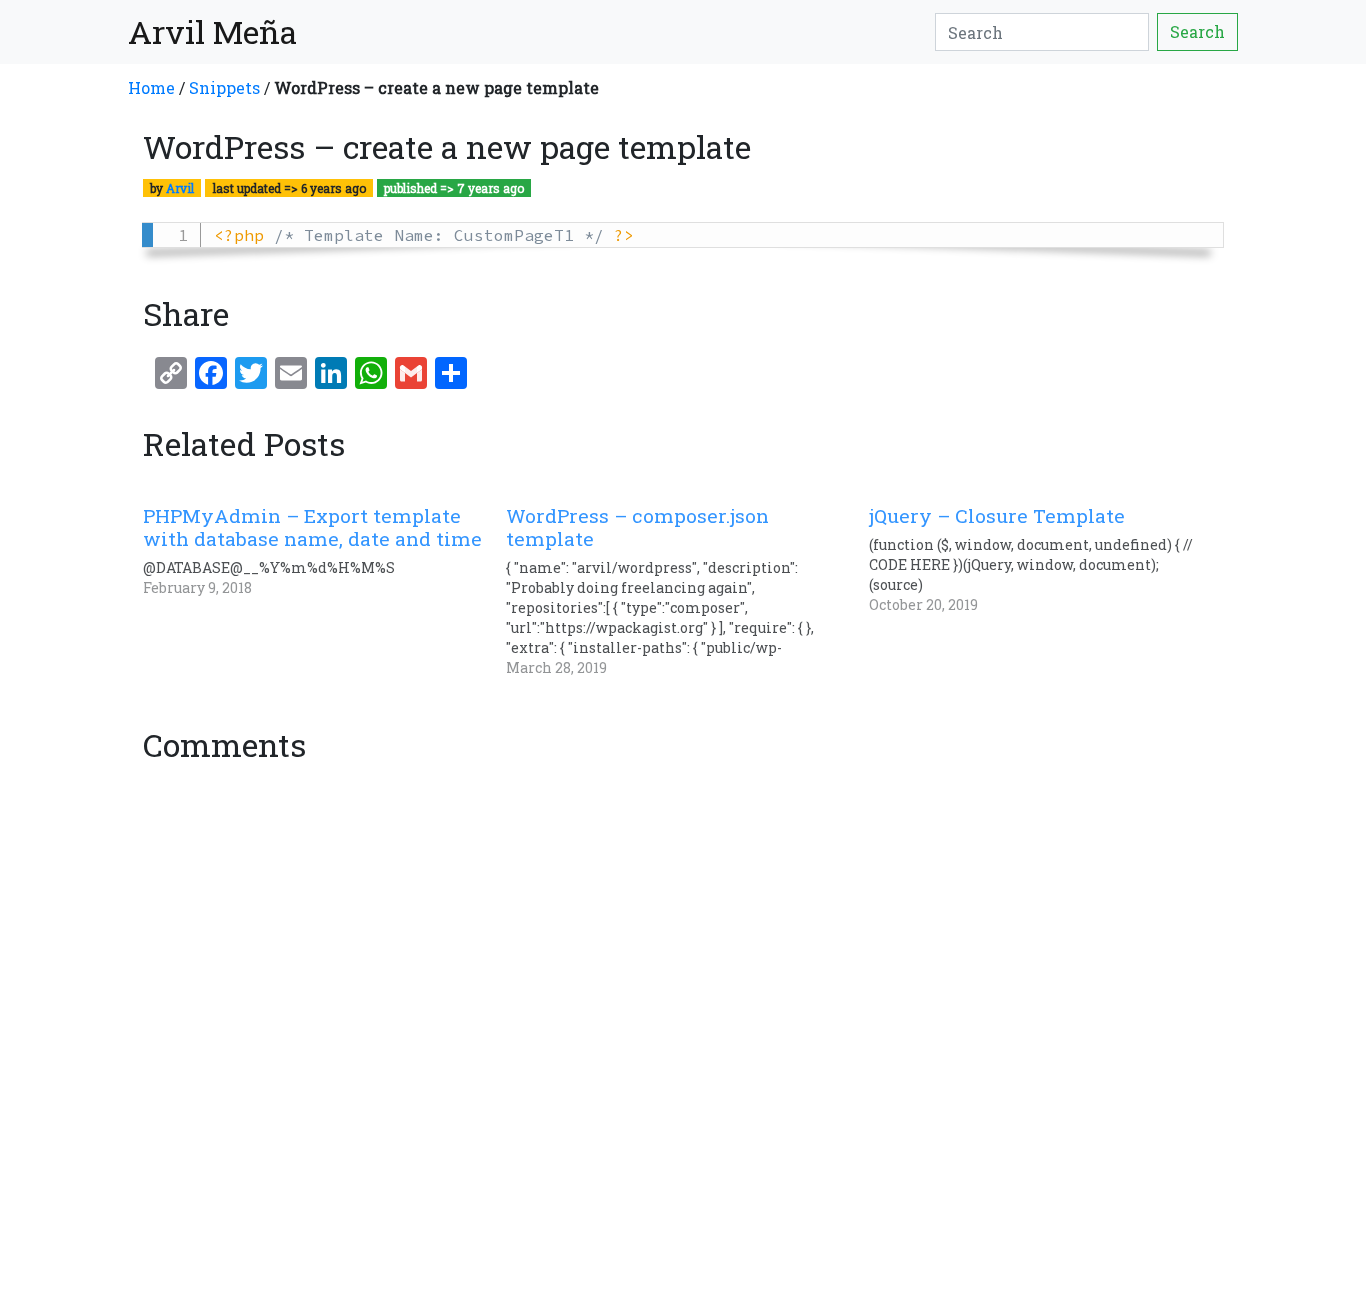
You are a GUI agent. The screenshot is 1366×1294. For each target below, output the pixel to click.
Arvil (180, 188)
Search (1197, 31)
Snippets (224, 87)
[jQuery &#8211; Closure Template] (1050, 559)
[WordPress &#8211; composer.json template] (687, 591)
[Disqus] (683, 1022)
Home (151, 87)
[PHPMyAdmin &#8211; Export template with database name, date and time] (324, 551)
